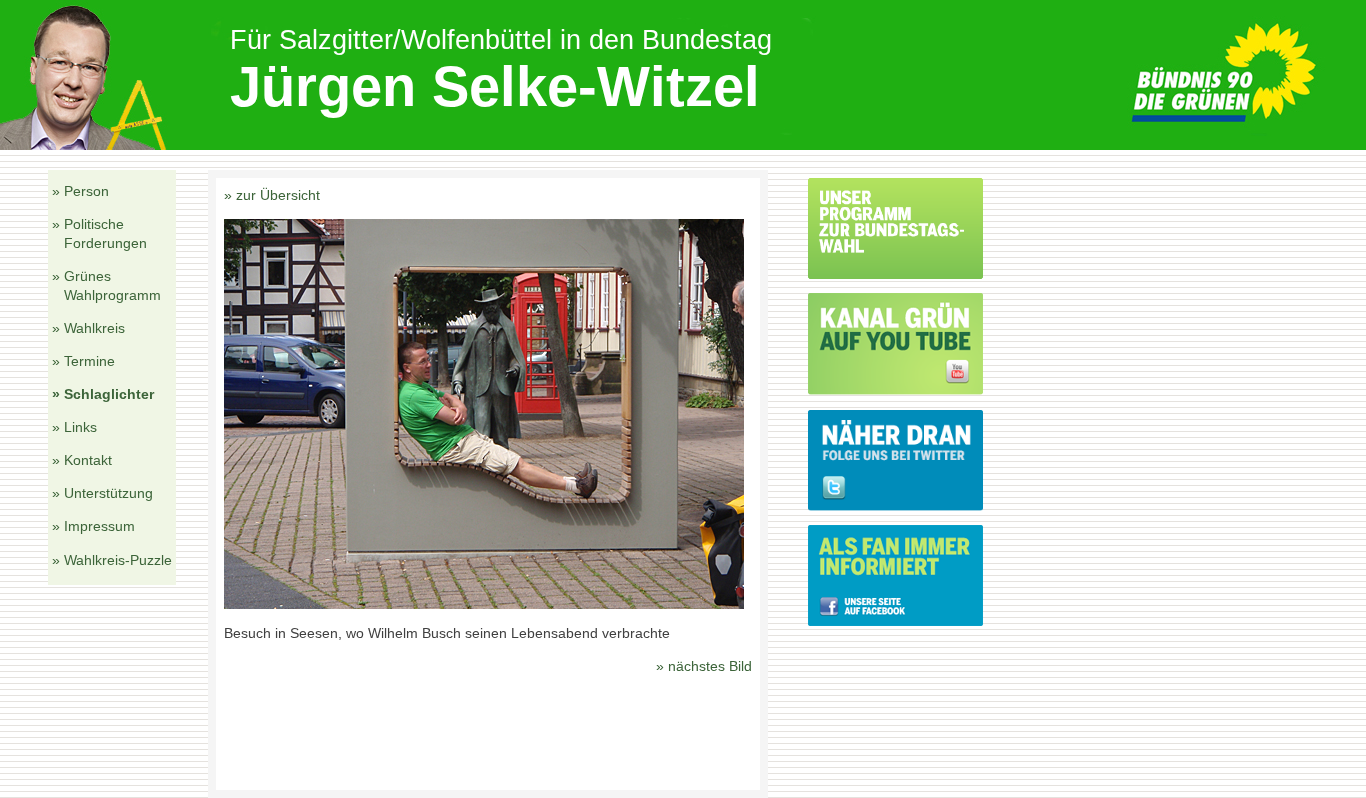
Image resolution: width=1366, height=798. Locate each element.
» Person (80, 191)
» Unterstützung (102, 493)
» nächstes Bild (704, 666)
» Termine (83, 361)
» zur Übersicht (272, 195)
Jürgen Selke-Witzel (495, 86)
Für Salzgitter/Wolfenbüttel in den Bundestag (501, 39)
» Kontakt (82, 460)
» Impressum (93, 526)
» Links (74, 427)
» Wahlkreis (88, 328)
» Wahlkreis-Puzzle (112, 560)
